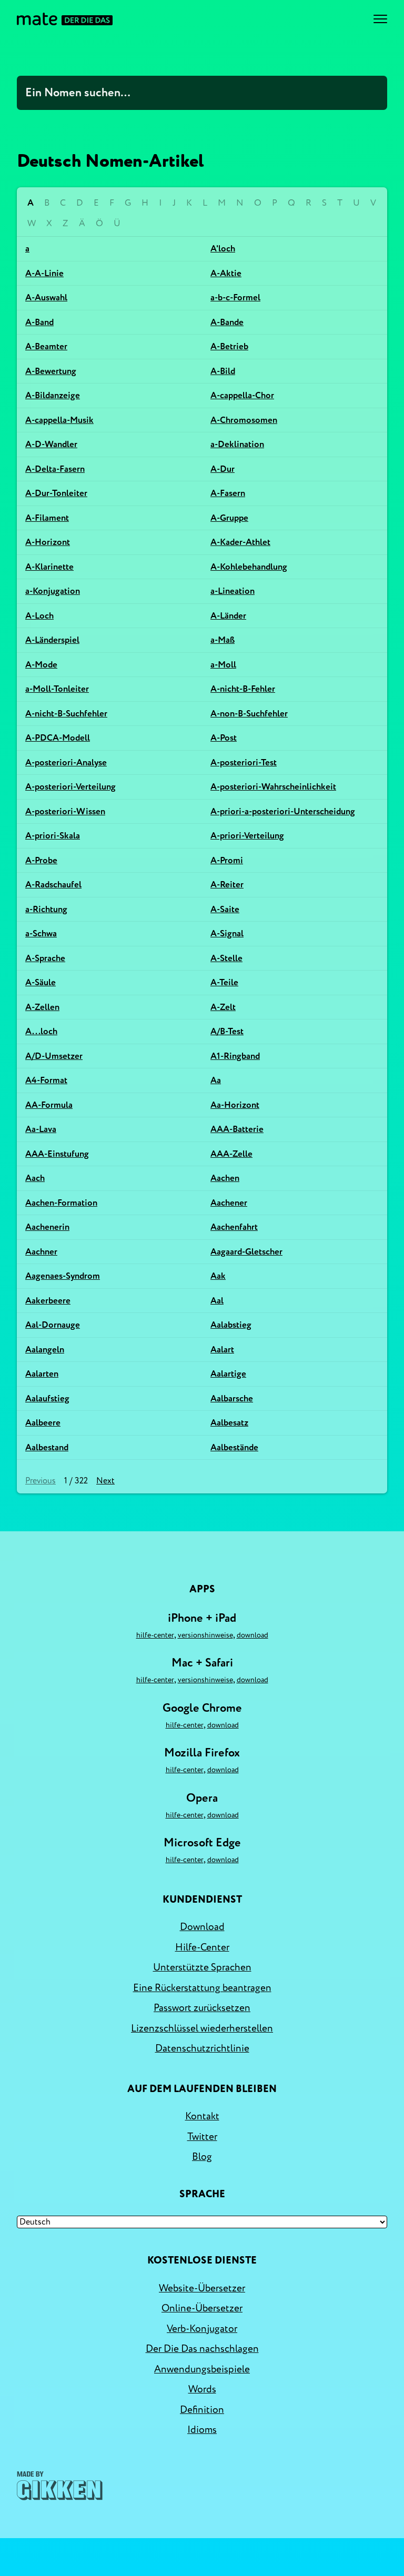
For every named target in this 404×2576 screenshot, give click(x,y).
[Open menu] (380, 19)
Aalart (222, 1350)
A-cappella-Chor (242, 395)
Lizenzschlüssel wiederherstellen (202, 2028)
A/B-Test (227, 1031)
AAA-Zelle (231, 1154)
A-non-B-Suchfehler (249, 714)
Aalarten (42, 1374)
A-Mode (41, 665)
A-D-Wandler (51, 444)
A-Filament (47, 518)
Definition (202, 2410)
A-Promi (227, 860)
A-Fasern (228, 493)
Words (202, 2389)
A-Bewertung (51, 371)
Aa (216, 1080)
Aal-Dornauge (53, 1325)
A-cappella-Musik (59, 420)
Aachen (225, 1178)
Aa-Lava (41, 1129)
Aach (35, 1178)
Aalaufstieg (47, 1398)
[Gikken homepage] (60, 2486)
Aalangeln (45, 1350)
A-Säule (41, 982)
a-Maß (223, 640)
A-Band (39, 322)
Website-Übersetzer (202, 2288)
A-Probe (41, 860)
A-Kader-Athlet (240, 542)
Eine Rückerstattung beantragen (202, 1988)
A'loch (223, 249)
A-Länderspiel (52, 640)
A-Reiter (227, 885)
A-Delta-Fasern (55, 469)
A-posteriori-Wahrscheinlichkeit (273, 787)
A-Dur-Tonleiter (56, 493)
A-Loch (39, 616)
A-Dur (223, 469)
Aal (217, 1301)
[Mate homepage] (65, 19)
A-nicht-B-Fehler (243, 689)
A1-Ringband (235, 1056)
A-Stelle (226, 958)
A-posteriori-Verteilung (70, 787)
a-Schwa (41, 933)
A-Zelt (223, 1007)
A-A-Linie (44, 273)
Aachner (41, 1252)
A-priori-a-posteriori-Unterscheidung (283, 811)
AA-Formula (49, 1105)
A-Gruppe (229, 518)
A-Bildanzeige (53, 395)
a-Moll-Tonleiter (57, 689)
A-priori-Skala (53, 836)
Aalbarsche (232, 1398)
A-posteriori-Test (244, 762)
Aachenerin (47, 1227)
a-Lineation (233, 591)
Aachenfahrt (234, 1227)
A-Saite (225, 909)
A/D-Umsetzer (54, 1056)
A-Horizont (48, 542)
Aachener (229, 1203)
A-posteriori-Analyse (66, 762)
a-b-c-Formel (235, 297)
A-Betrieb (229, 346)
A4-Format (46, 1080)
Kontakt (202, 2116)
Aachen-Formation (61, 1203)
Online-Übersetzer (202, 2308)
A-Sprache (45, 958)
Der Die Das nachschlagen (202, 2349)
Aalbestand (47, 1447)
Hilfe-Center (155, 1635)
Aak (218, 1276)
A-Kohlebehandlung (249, 567)
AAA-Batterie (237, 1129)
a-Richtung (46, 909)
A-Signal (227, 933)
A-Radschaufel (53, 885)
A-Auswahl (46, 297)
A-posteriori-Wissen (65, 811)
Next (105, 1481)
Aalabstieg (231, 1325)
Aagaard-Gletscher (246, 1252)
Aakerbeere (48, 1301)
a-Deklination (237, 444)
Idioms (202, 2430)
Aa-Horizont (235, 1105)
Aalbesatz (229, 1423)
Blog (202, 2157)
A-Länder (228, 616)
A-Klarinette (49, 567)
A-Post (224, 738)
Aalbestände (234, 1447)
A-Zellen (42, 1007)
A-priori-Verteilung (247, 836)
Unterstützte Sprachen (202, 1967)
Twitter (202, 2137)
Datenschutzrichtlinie (202, 2048)
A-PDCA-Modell (58, 738)
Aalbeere (43, 1423)
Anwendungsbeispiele (202, 2369)
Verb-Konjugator (202, 2329)
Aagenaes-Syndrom (63, 1276)
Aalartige (228, 1374)
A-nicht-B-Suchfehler (66, 714)
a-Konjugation (53, 591)
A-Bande (227, 322)
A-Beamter (46, 346)
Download (252, 1635)
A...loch (41, 1031)
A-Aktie (226, 273)
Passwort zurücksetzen (202, 2008)
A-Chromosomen (244, 420)
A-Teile (224, 982)
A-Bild (223, 371)
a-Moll (223, 665)
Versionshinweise (205, 1635)
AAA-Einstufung (57, 1154)
